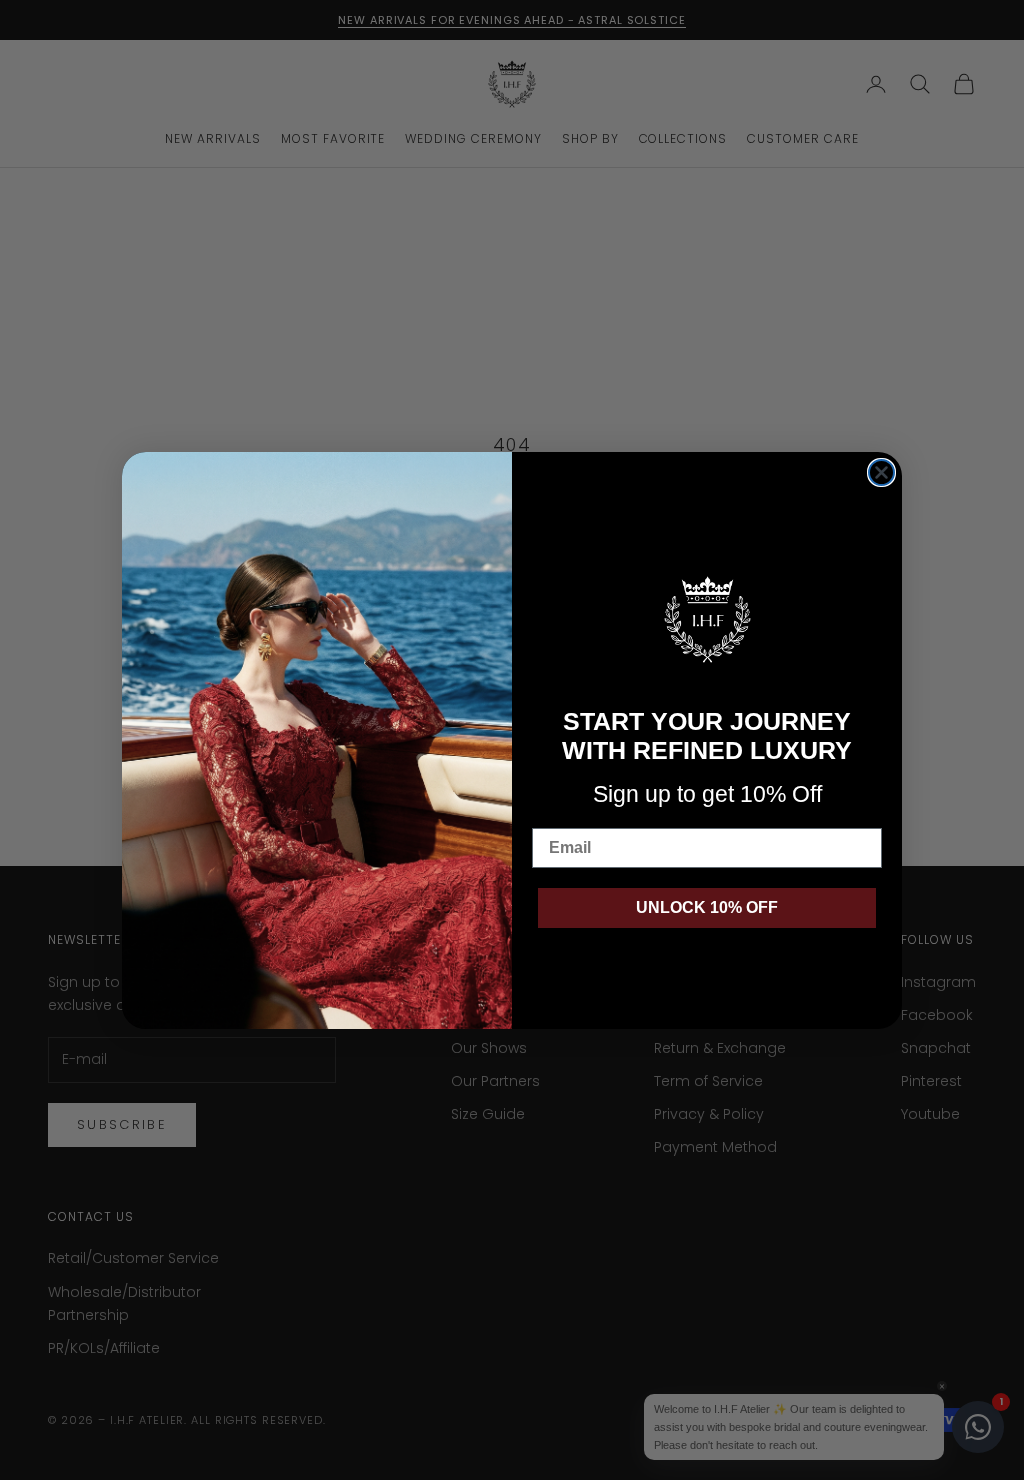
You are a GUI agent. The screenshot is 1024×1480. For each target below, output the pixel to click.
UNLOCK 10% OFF (707, 907)
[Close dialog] (881, 472)
